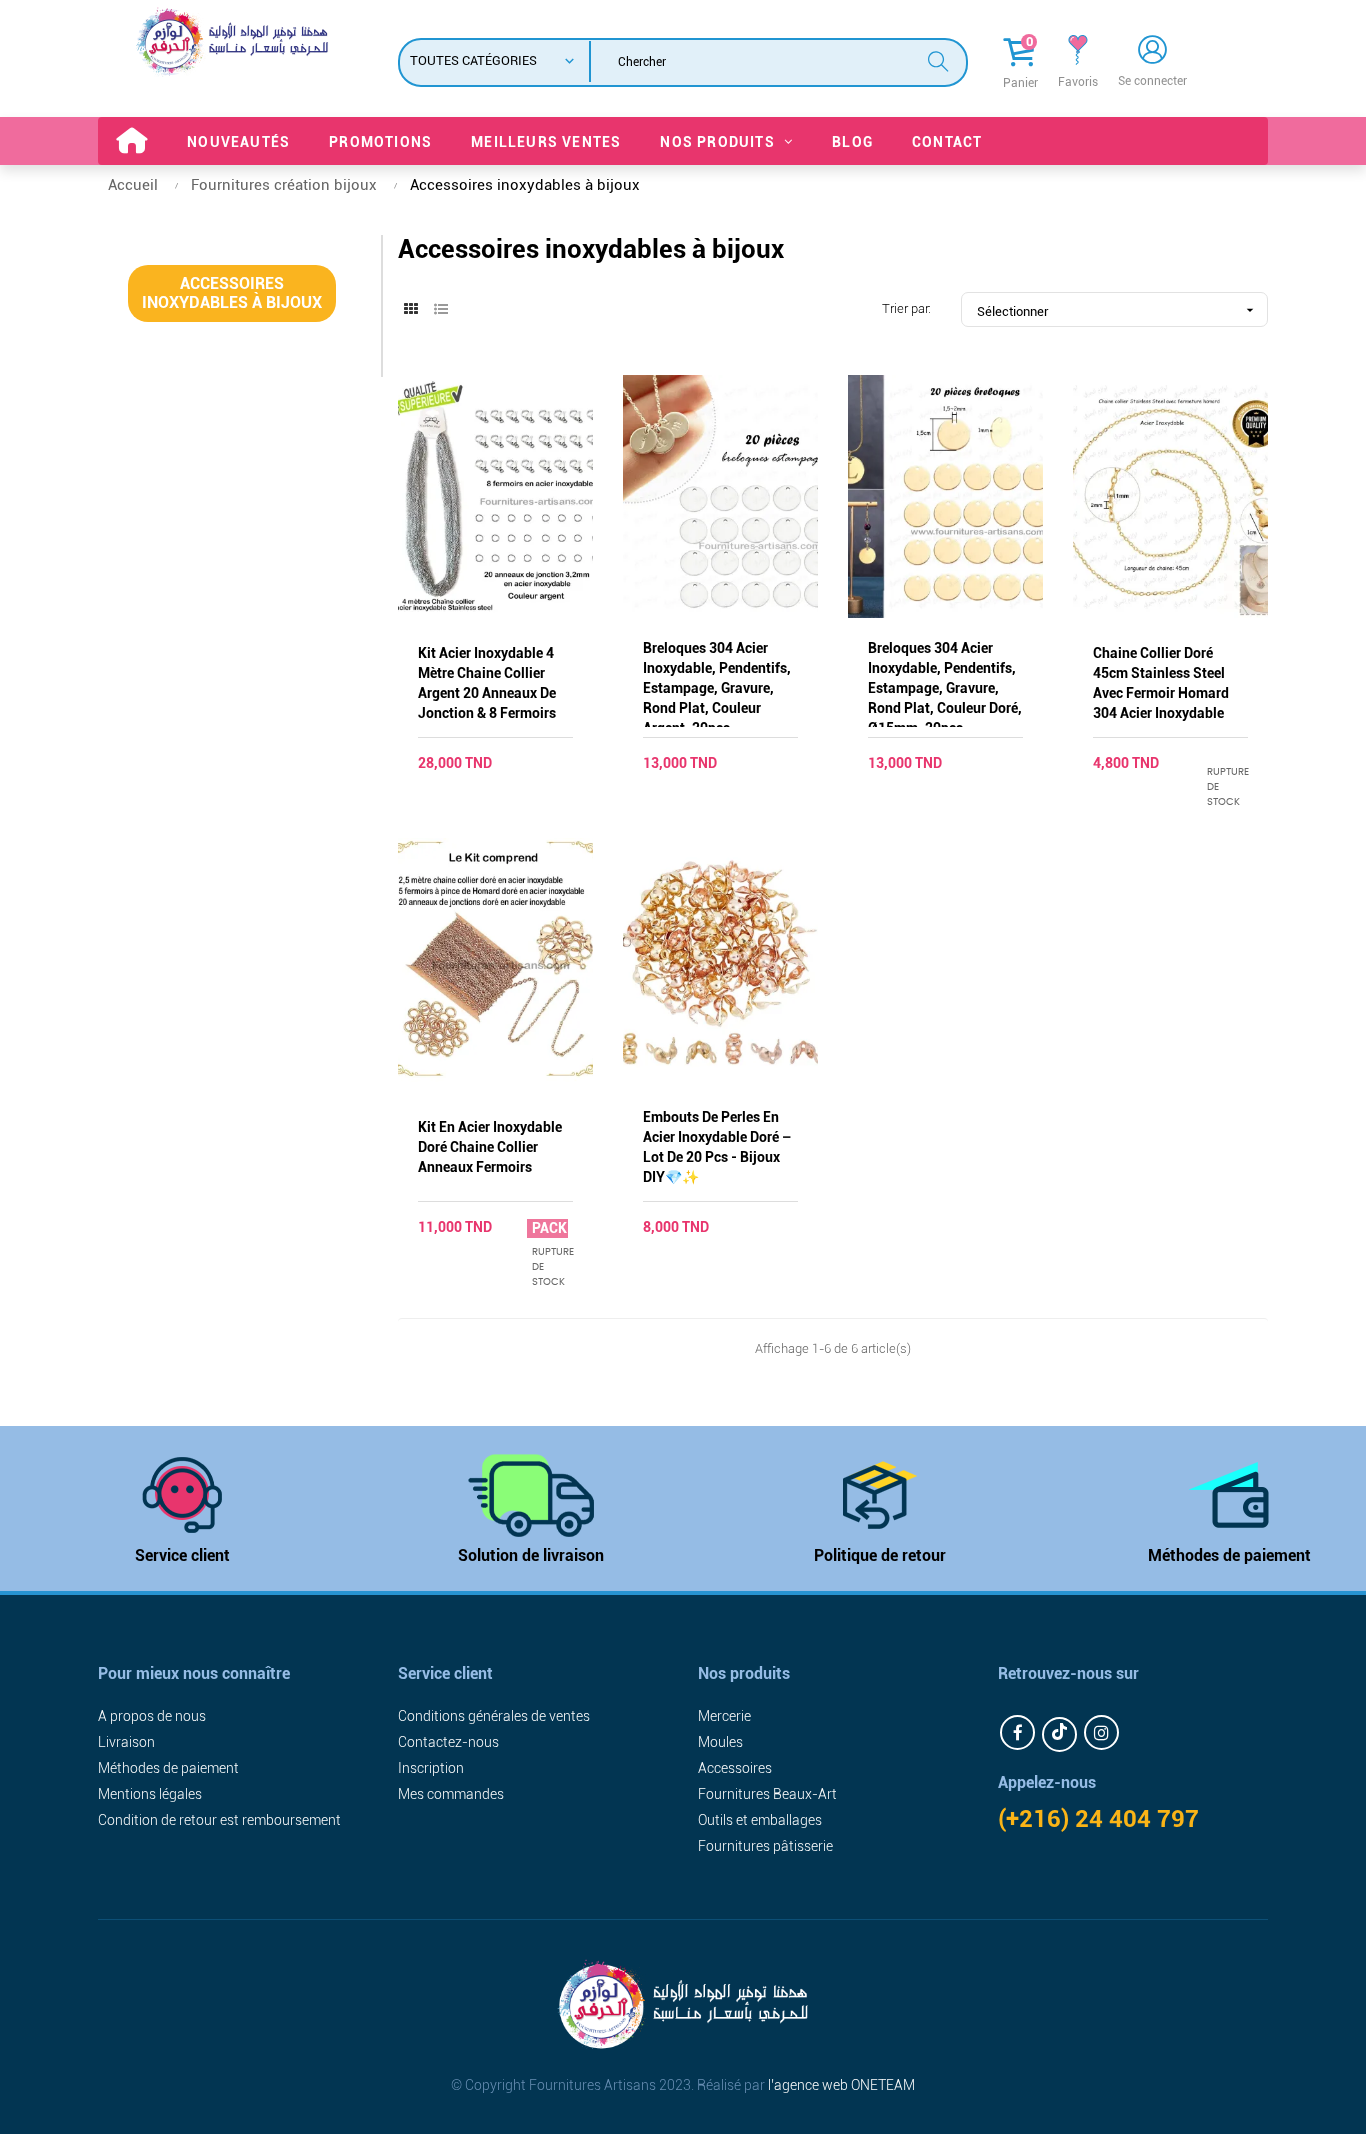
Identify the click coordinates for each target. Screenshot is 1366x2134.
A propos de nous (152, 1716)
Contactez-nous (448, 1742)
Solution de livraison (531, 1555)
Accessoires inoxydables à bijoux (232, 293)
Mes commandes (451, 1794)
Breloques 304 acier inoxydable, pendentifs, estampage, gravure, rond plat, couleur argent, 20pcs (717, 683)
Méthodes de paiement (1229, 1555)
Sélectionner (1117, 310)
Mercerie (724, 1716)
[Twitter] (1059, 1734)
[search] (938, 59)
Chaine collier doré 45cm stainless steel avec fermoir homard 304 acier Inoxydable (1161, 683)
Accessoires (735, 1768)
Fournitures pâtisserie (765, 1846)
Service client (182, 1555)
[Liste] (440, 310)
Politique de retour (880, 1555)
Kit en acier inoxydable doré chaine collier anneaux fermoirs (490, 1147)
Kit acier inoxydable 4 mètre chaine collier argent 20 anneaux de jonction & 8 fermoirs (487, 683)
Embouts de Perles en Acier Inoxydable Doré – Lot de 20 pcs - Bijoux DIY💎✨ (717, 1147)
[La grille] (410, 310)
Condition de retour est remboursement (219, 1820)
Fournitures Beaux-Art (767, 1794)
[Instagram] (1101, 1732)
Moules (720, 1742)
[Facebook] (1017, 1732)
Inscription (431, 1768)
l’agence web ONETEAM (841, 2085)
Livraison (126, 1742)
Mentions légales (150, 1794)
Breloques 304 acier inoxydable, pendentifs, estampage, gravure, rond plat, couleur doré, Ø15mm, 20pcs (945, 683)
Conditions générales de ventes (494, 1716)
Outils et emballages (760, 1820)
